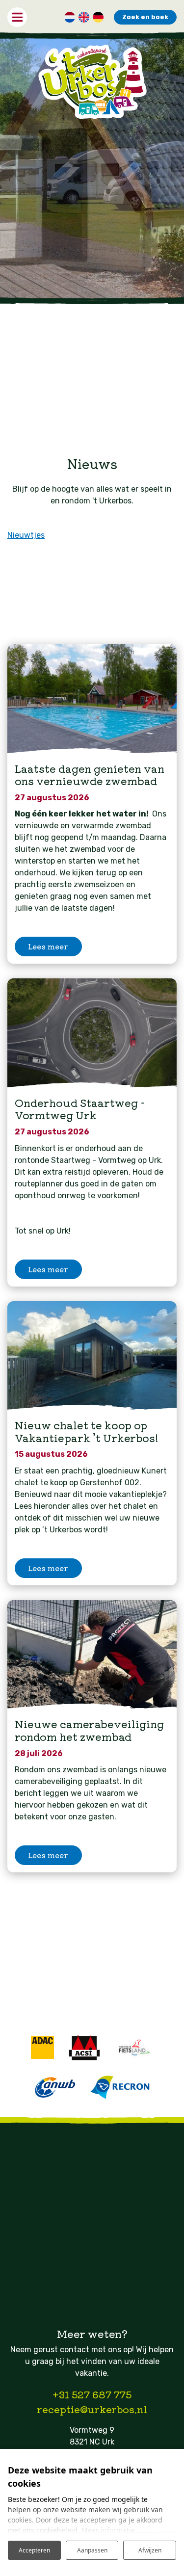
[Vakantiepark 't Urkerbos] (92, 82)
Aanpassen (92, 2550)
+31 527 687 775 (92, 2394)
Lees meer (48, 946)
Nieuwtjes (26, 535)
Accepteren (34, 2550)
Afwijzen (150, 2550)
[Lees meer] (92, 699)
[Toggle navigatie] (17, 17)
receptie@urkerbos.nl (92, 2409)
